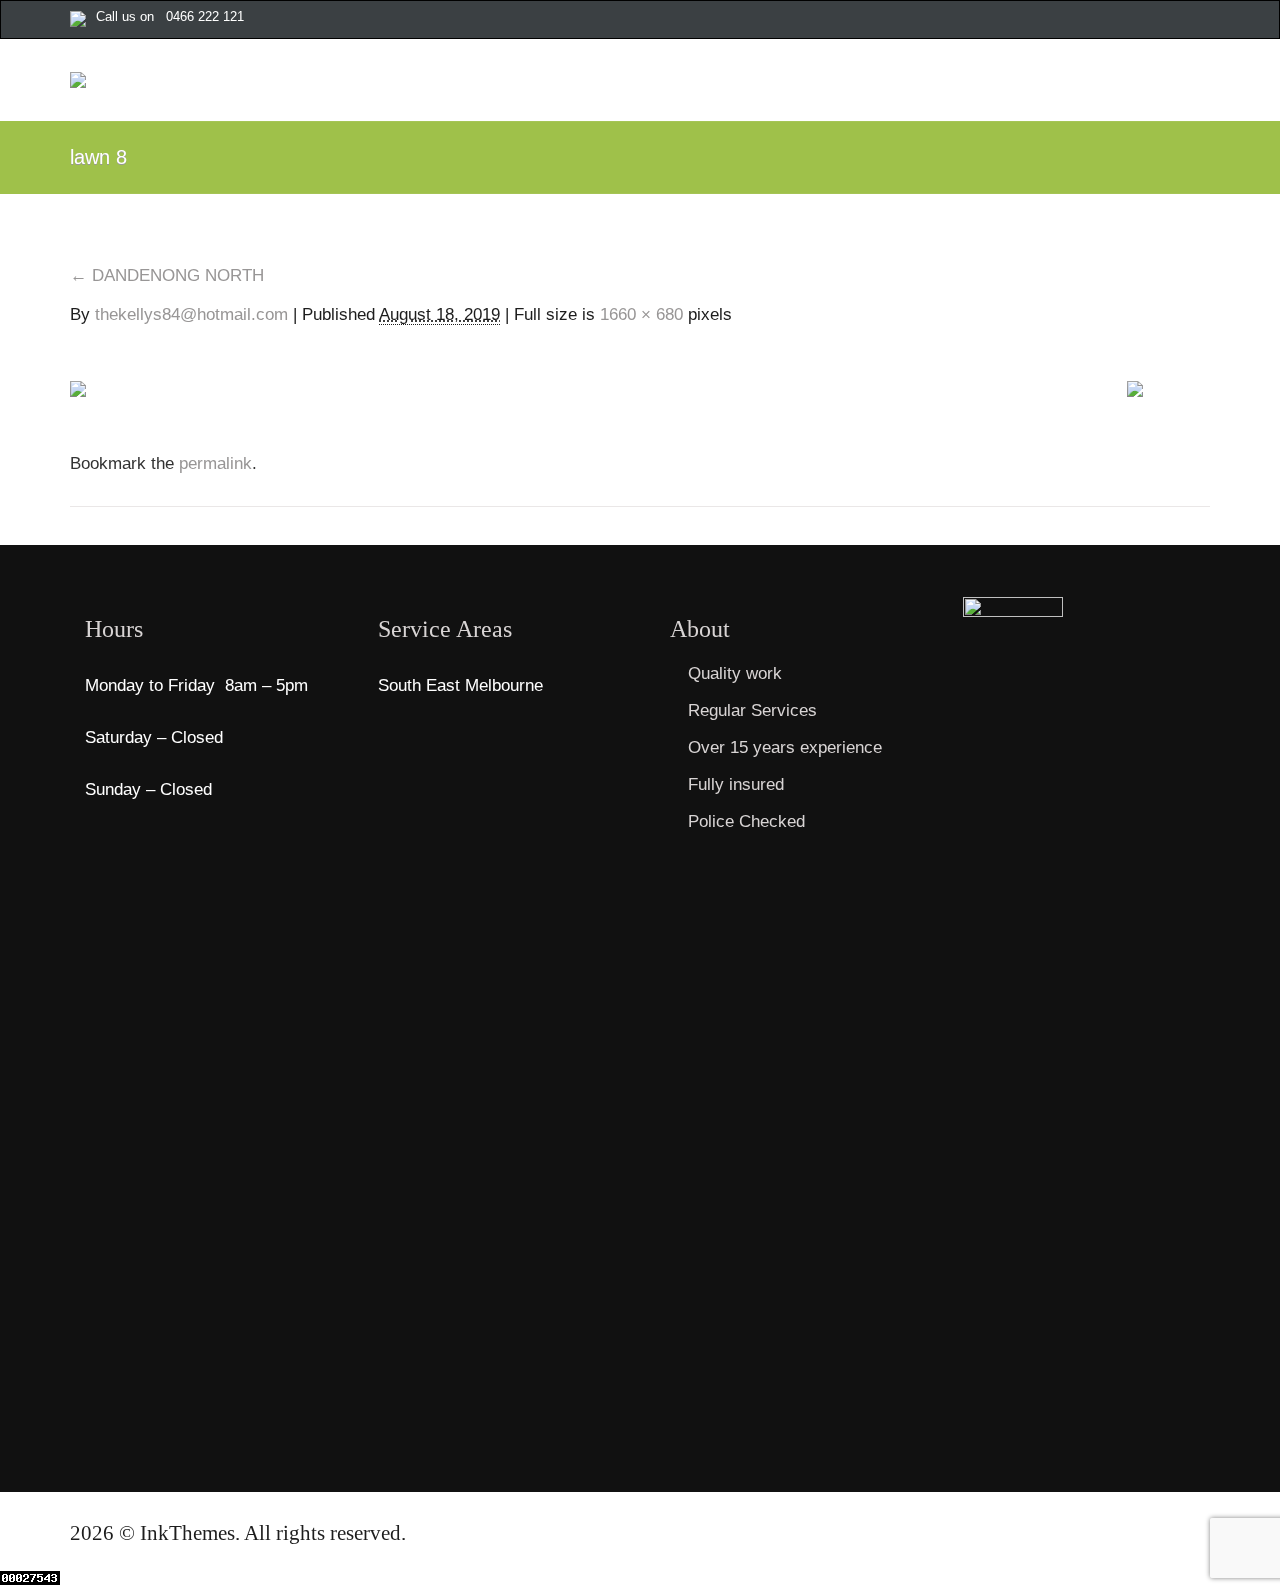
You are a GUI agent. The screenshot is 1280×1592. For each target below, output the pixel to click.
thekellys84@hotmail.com (191, 314)
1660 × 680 (641, 314)
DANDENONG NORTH (167, 275)
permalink (213, 463)
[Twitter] (1076, 21)
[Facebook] (1055, 21)
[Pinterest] (1139, 21)
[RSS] (1118, 21)
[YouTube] (1160, 21)
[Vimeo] (1181, 21)
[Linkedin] (1202, 21)
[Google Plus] (1097, 21)
